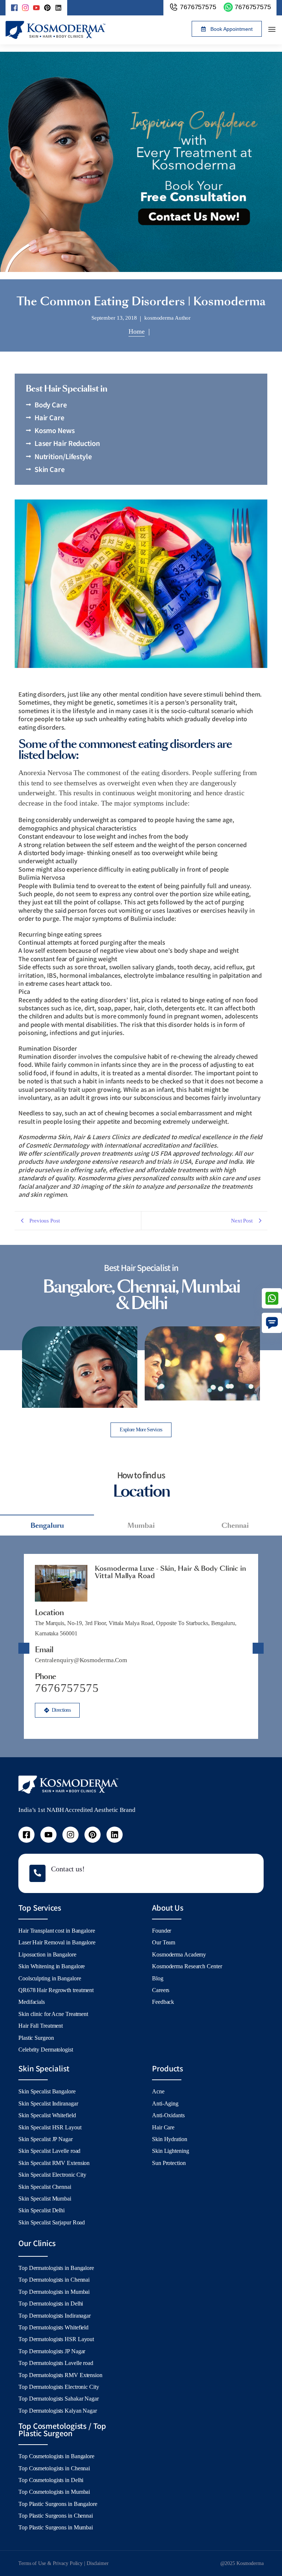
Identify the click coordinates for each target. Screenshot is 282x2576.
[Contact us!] (37, 1873)
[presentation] (9, 1369)
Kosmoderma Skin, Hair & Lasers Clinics (74, 1137)
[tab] (47, 1525)
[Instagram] (70, 1835)
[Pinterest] (47, 8)
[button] (227, 29)
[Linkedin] (58, 8)
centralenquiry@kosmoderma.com (81, 1660)
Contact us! (68, 1869)
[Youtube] (48, 1835)
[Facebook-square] (26, 1835)
